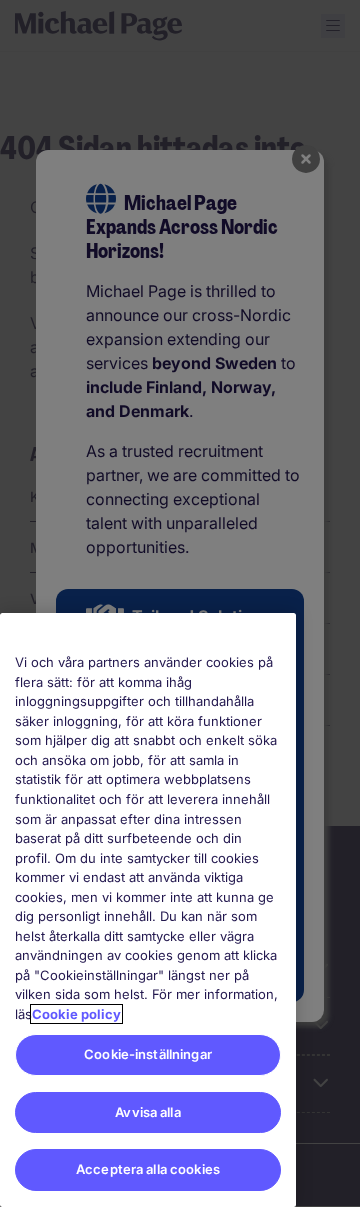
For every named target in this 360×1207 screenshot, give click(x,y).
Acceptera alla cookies (148, 1169)
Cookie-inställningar (148, 1054)
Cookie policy (76, 1014)
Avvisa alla (147, 1112)
